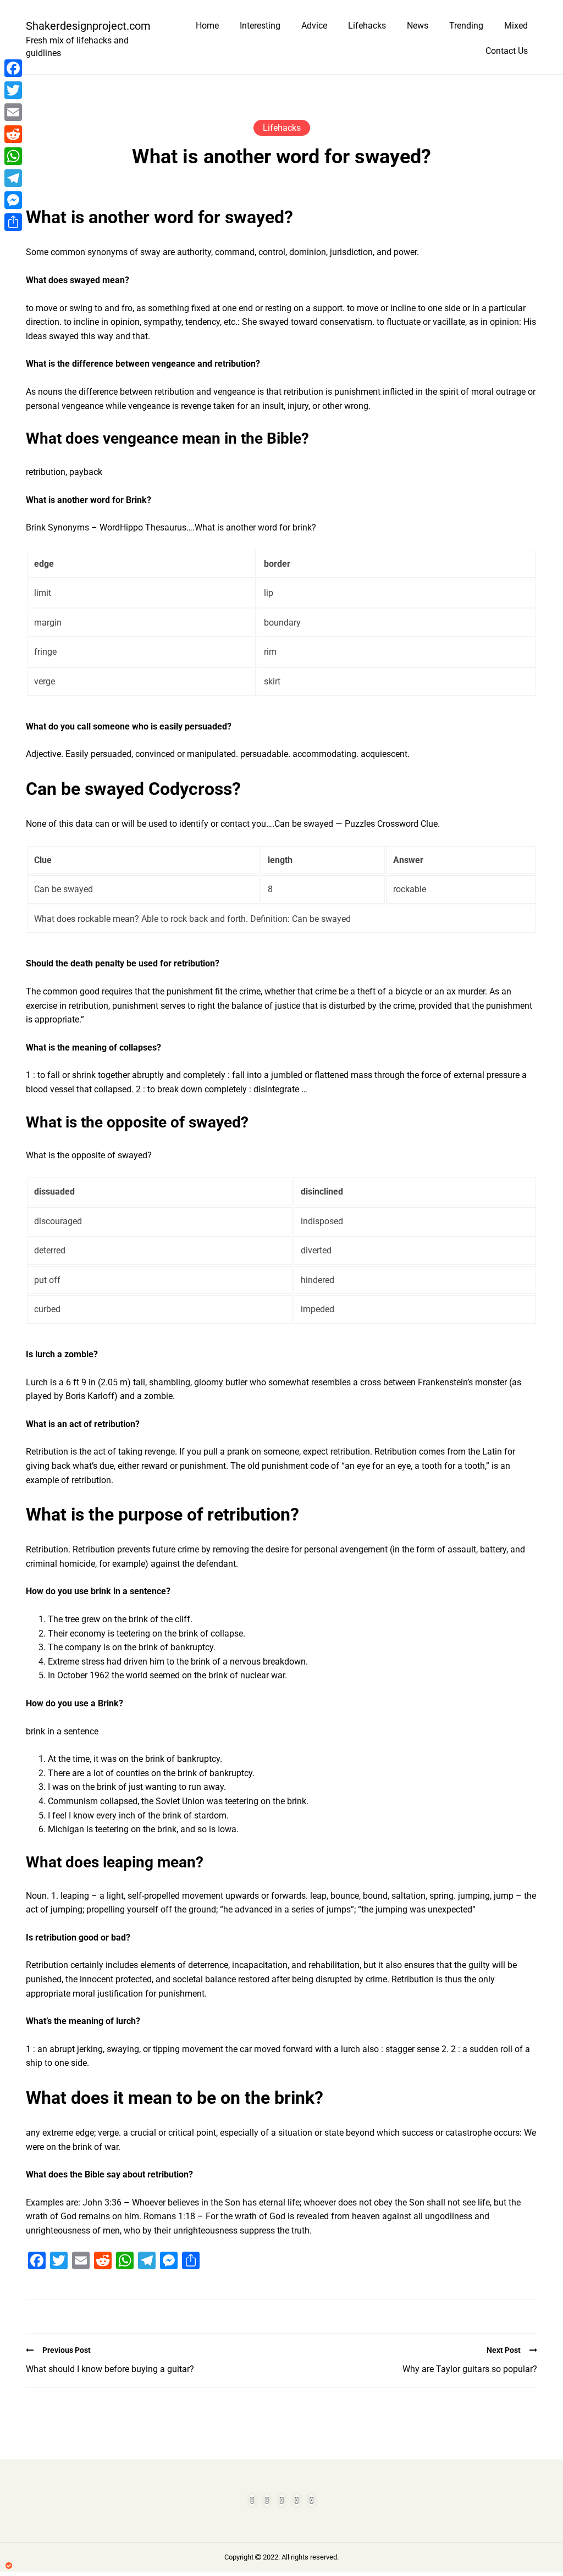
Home (207, 26)
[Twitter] (13, 90)
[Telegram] (13, 178)
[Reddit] (13, 134)
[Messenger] (13, 200)
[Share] (13, 222)
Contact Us (507, 51)
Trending (466, 26)
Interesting (260, 26)
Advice (314, 26)
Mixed (516, 26)
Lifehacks (367, 26)
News (418, 26)
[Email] (13, 112)
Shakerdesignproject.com (84, 26)
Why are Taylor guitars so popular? (470, 2369)
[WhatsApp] (13, 156)
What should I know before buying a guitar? (110, 2369)
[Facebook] (13, 68)
